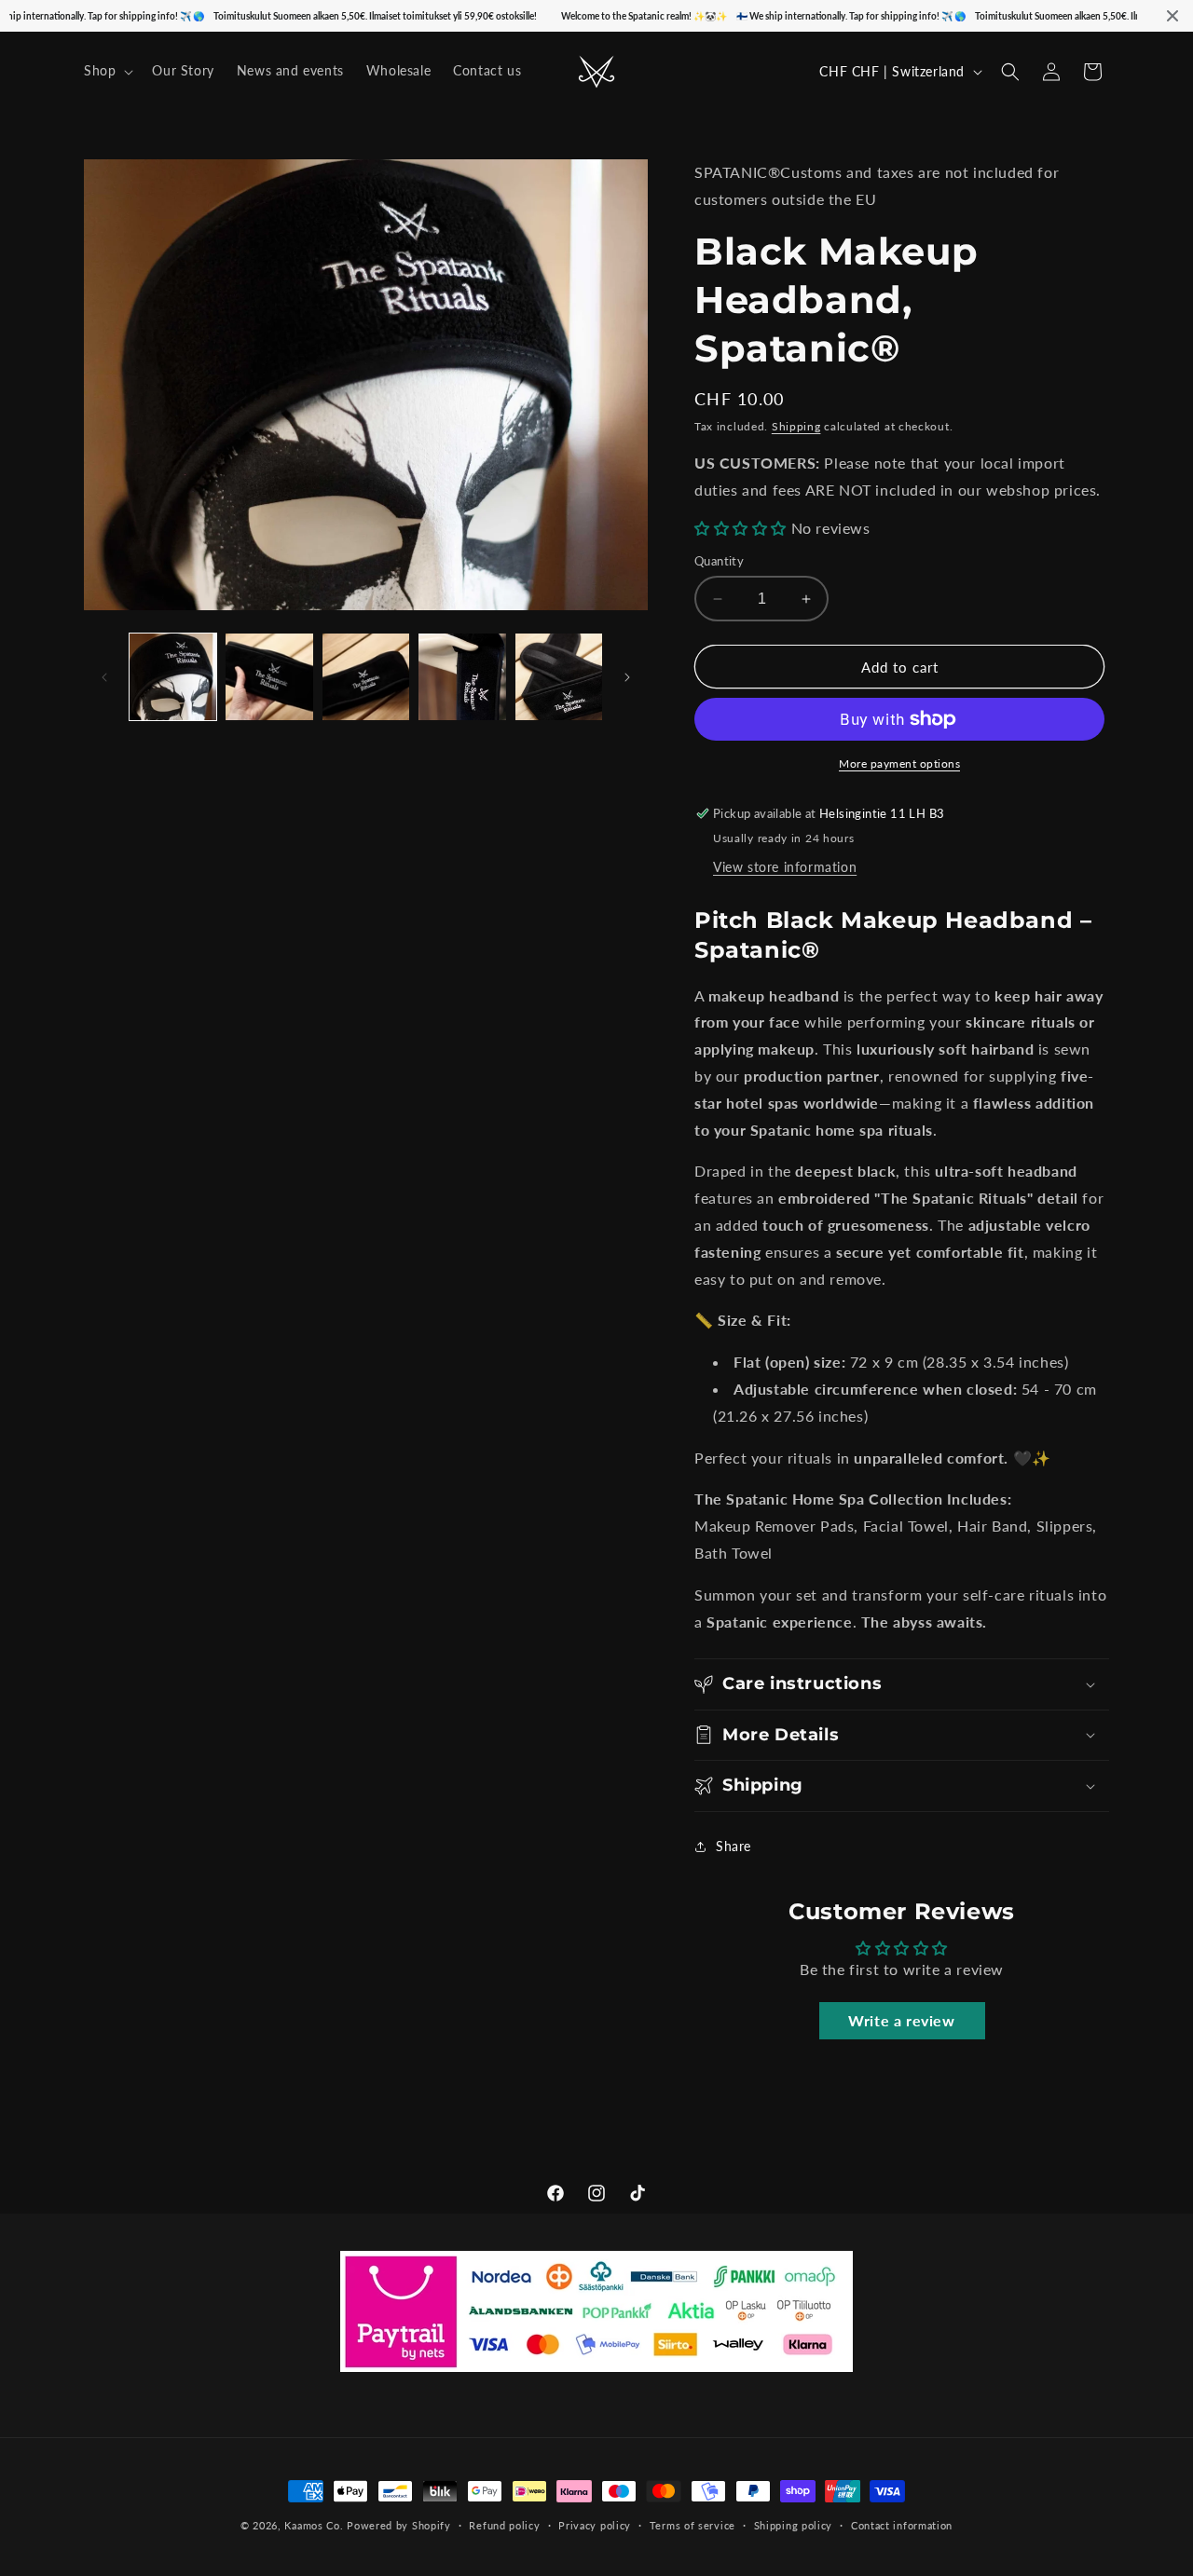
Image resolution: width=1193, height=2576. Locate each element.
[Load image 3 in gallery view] (366, 677)
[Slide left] (104, 677)
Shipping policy (794, 2525)
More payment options (899, 763)
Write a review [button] (901, 2020)
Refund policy (504, 2525)
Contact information (902, 2525)
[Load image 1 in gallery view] (173, 677)
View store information (785, 867)
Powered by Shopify (399, 2525)
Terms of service (692, 2525)
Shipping (796, 426)
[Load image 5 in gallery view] (559, 677)
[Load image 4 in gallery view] (462, 677)
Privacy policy (595, 2525)
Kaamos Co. (314, 2525)
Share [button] (734, 1846)
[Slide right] (627, 677)
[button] (107, 71)
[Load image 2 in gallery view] (269, 677)
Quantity (719, 561)
